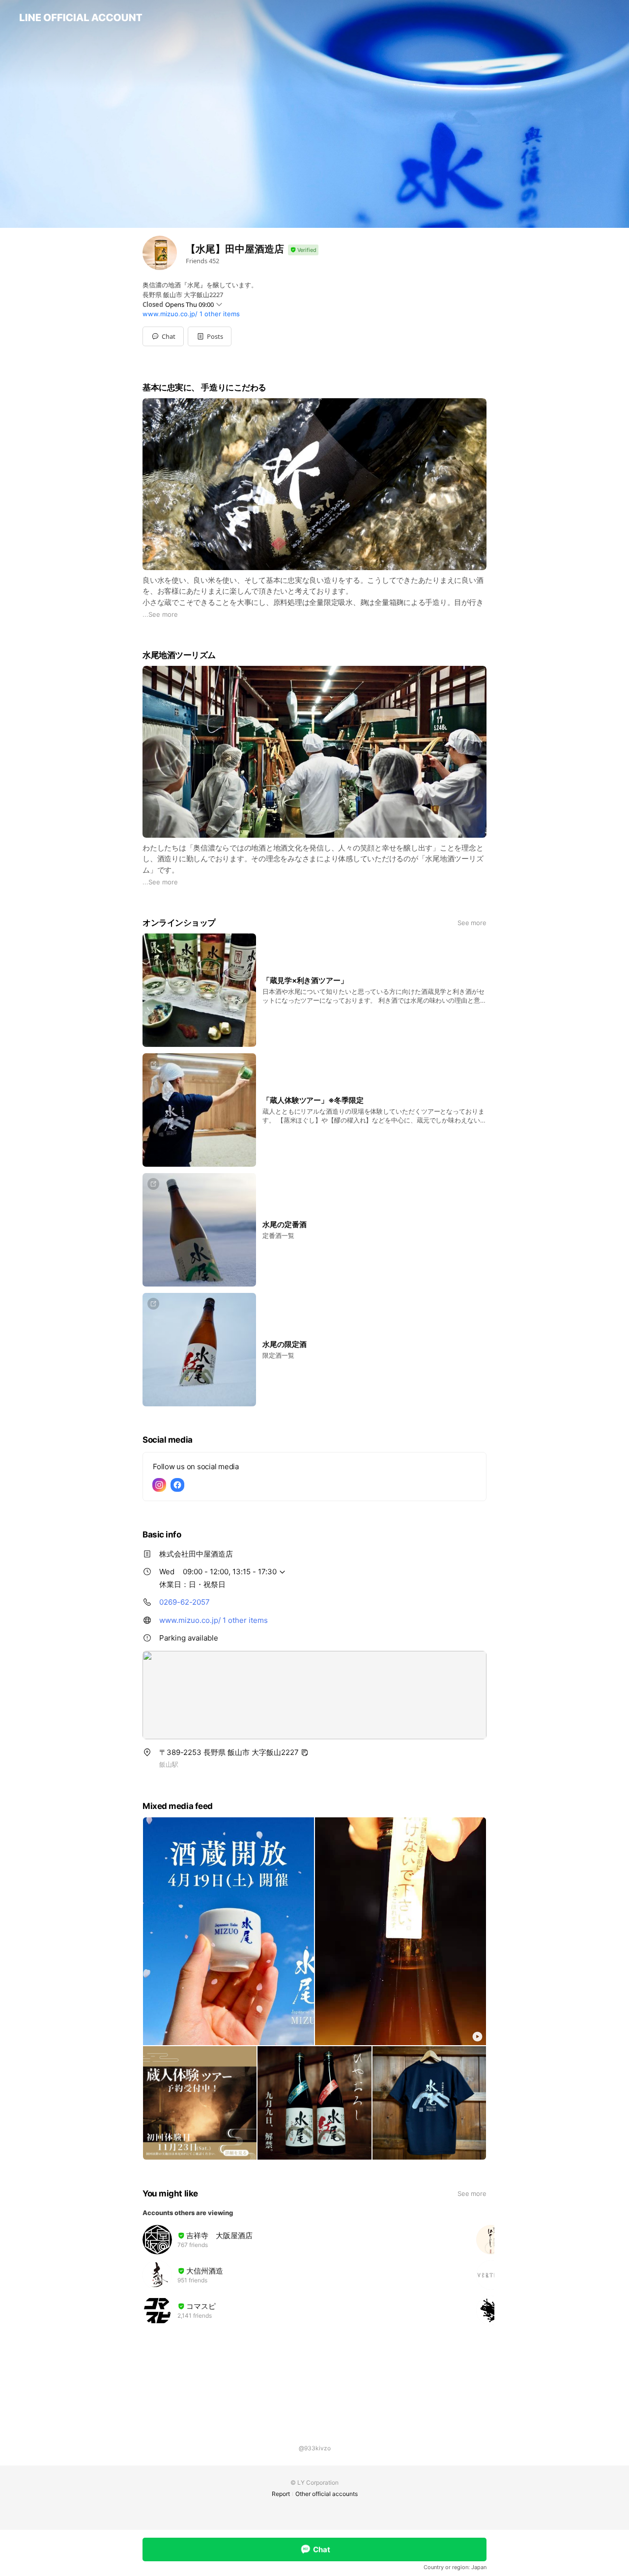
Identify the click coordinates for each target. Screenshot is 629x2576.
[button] (210, 336)
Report (281, 2494)
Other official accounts (327, 2494)
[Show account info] (303, 250)
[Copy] (305, 1753)
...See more (160, 614)
